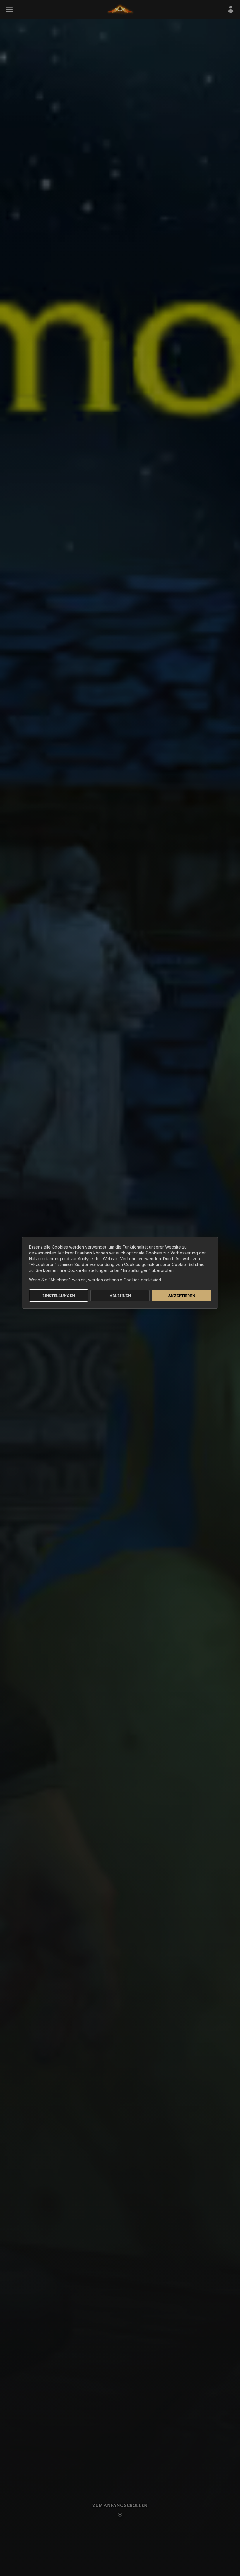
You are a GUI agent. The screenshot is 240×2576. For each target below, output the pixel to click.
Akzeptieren (182, 1296)
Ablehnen (120, 1296)
